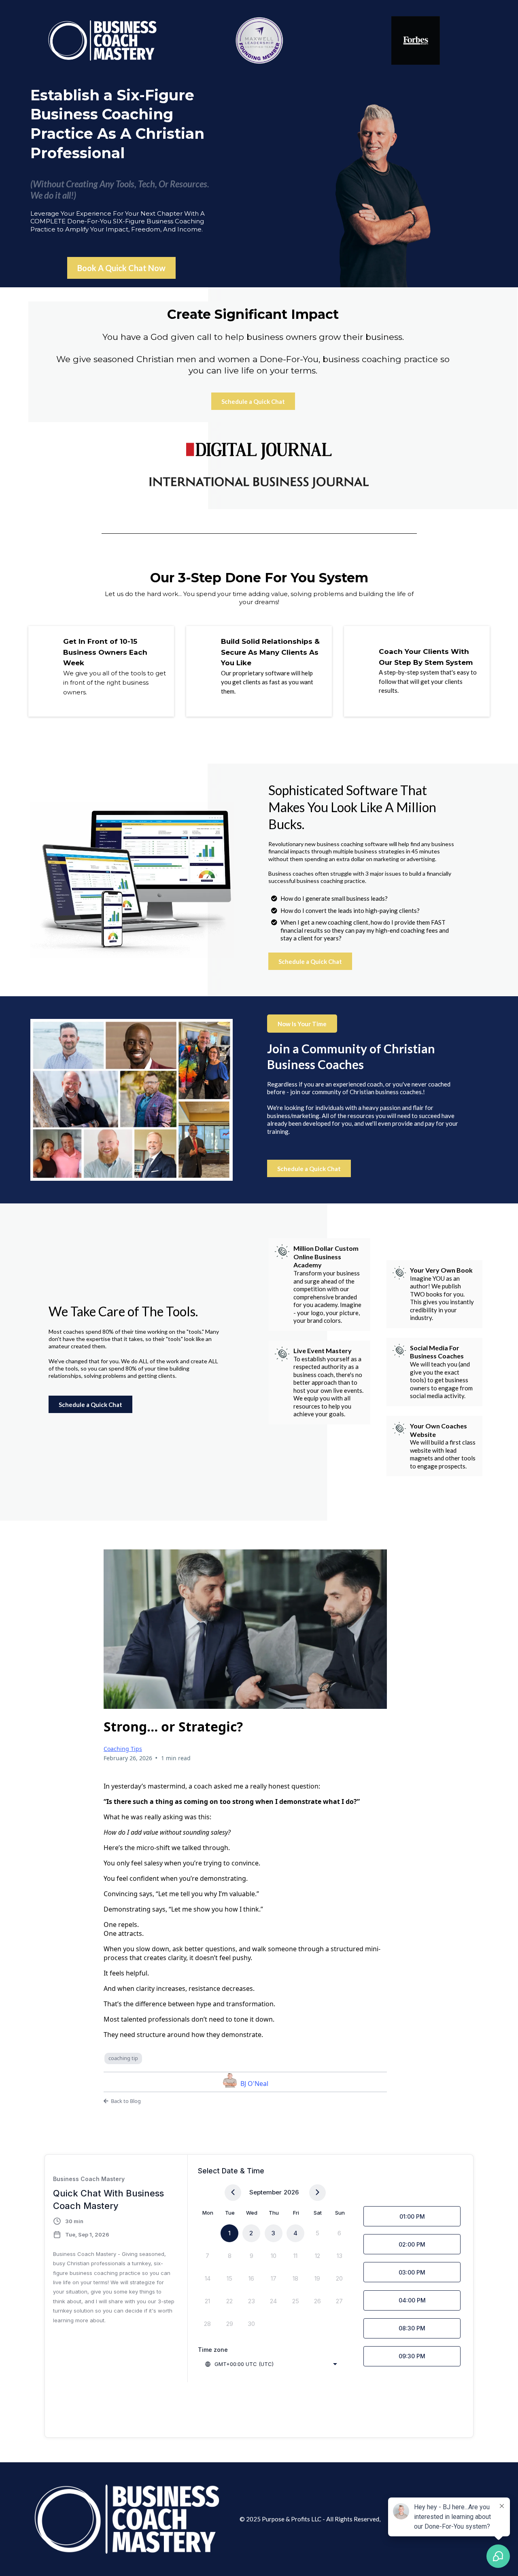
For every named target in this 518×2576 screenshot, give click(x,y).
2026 (291, 2192)
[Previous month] (233, 2193)
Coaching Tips (123, 1749)
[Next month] (317, 2193)
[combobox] (271, 2364)
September (265, 2192)
